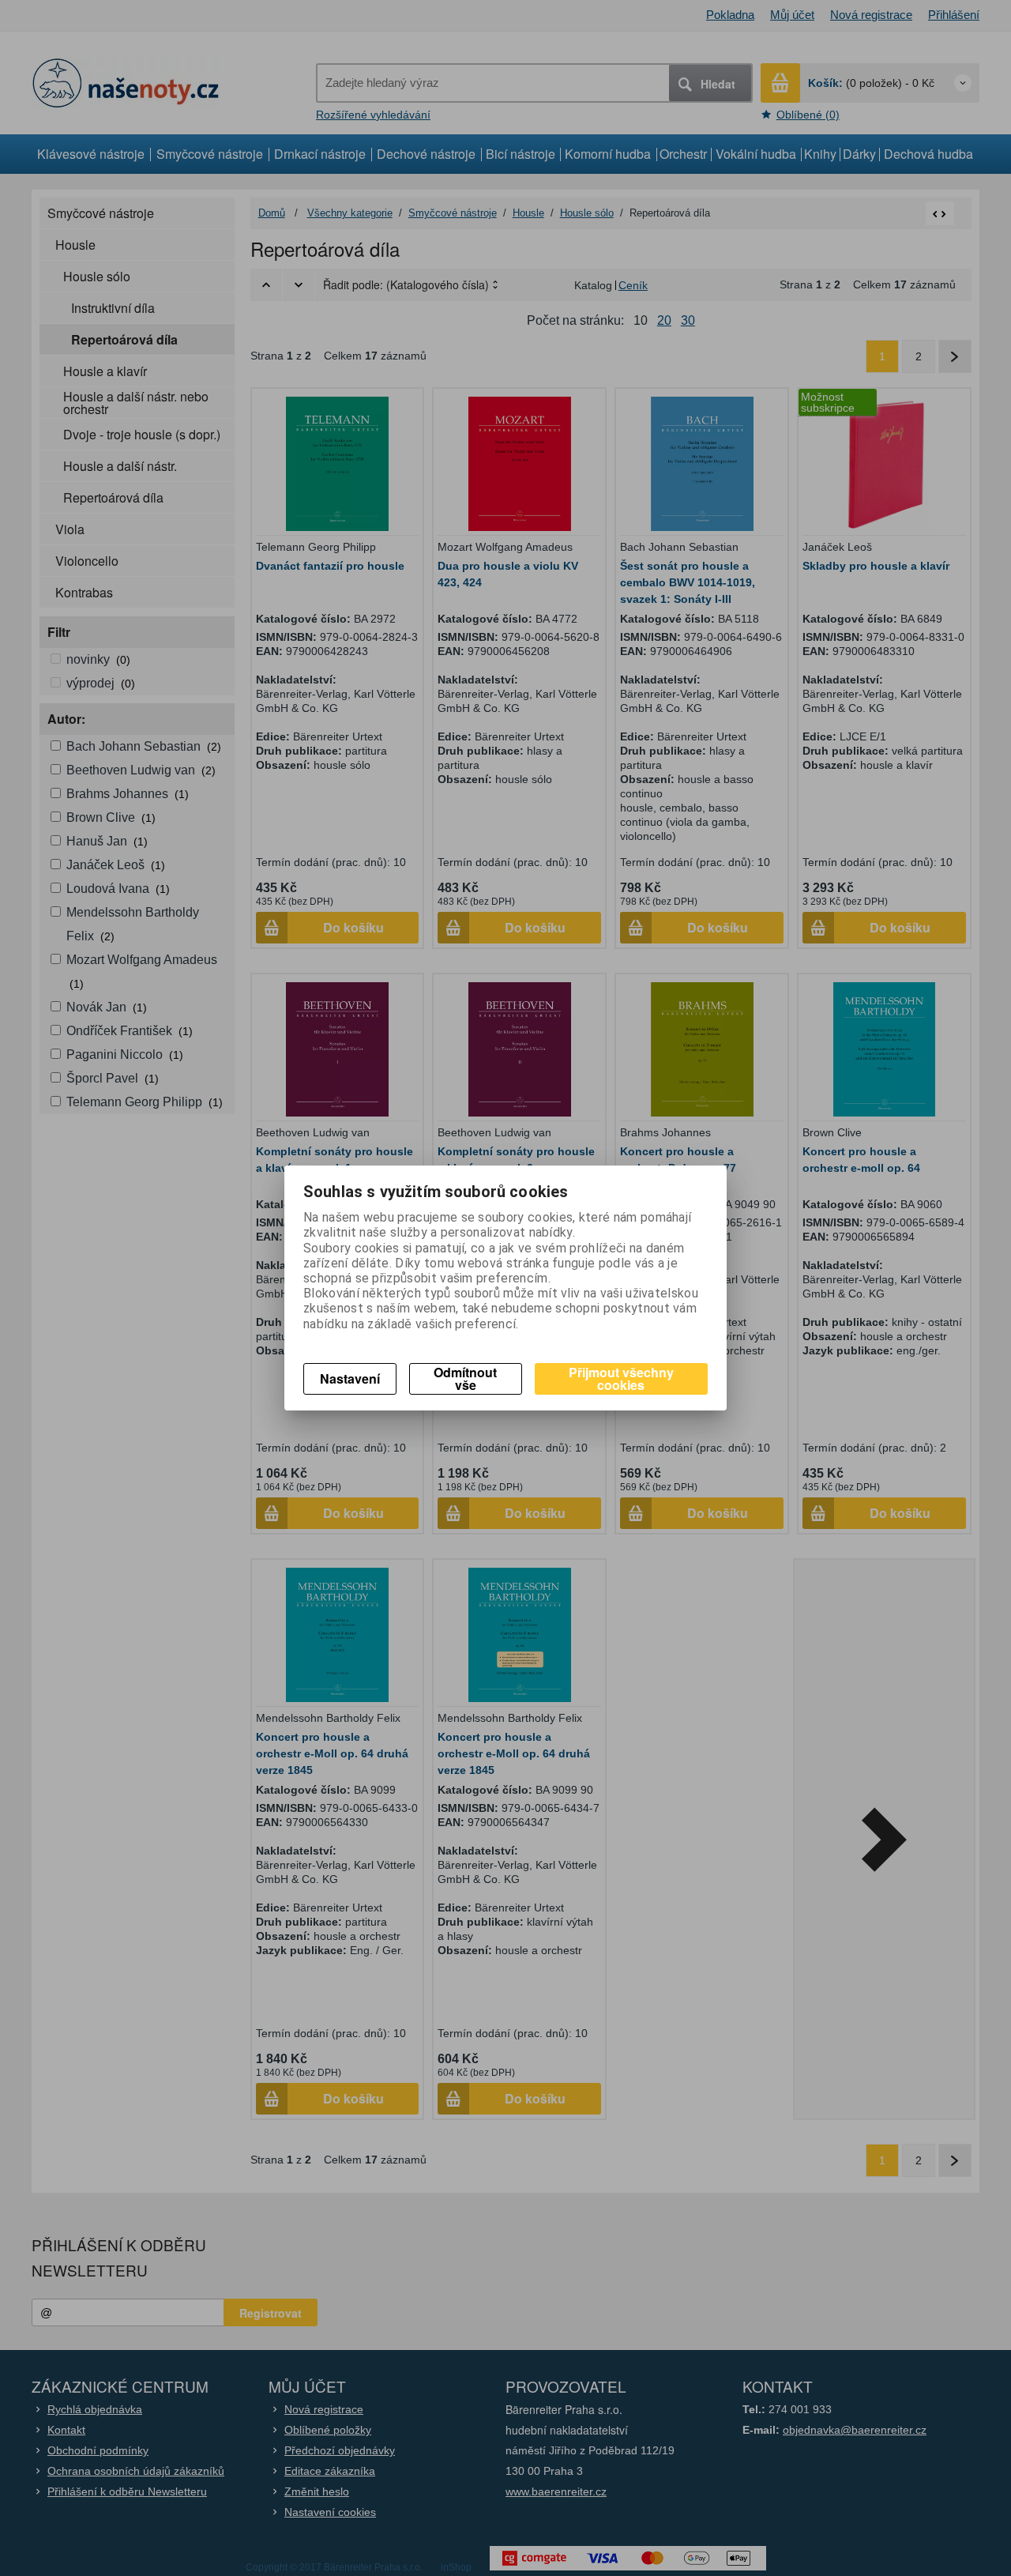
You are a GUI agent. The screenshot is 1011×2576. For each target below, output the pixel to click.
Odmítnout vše (465, 1378)
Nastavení (350, 1378)
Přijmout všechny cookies (621, 1378)
